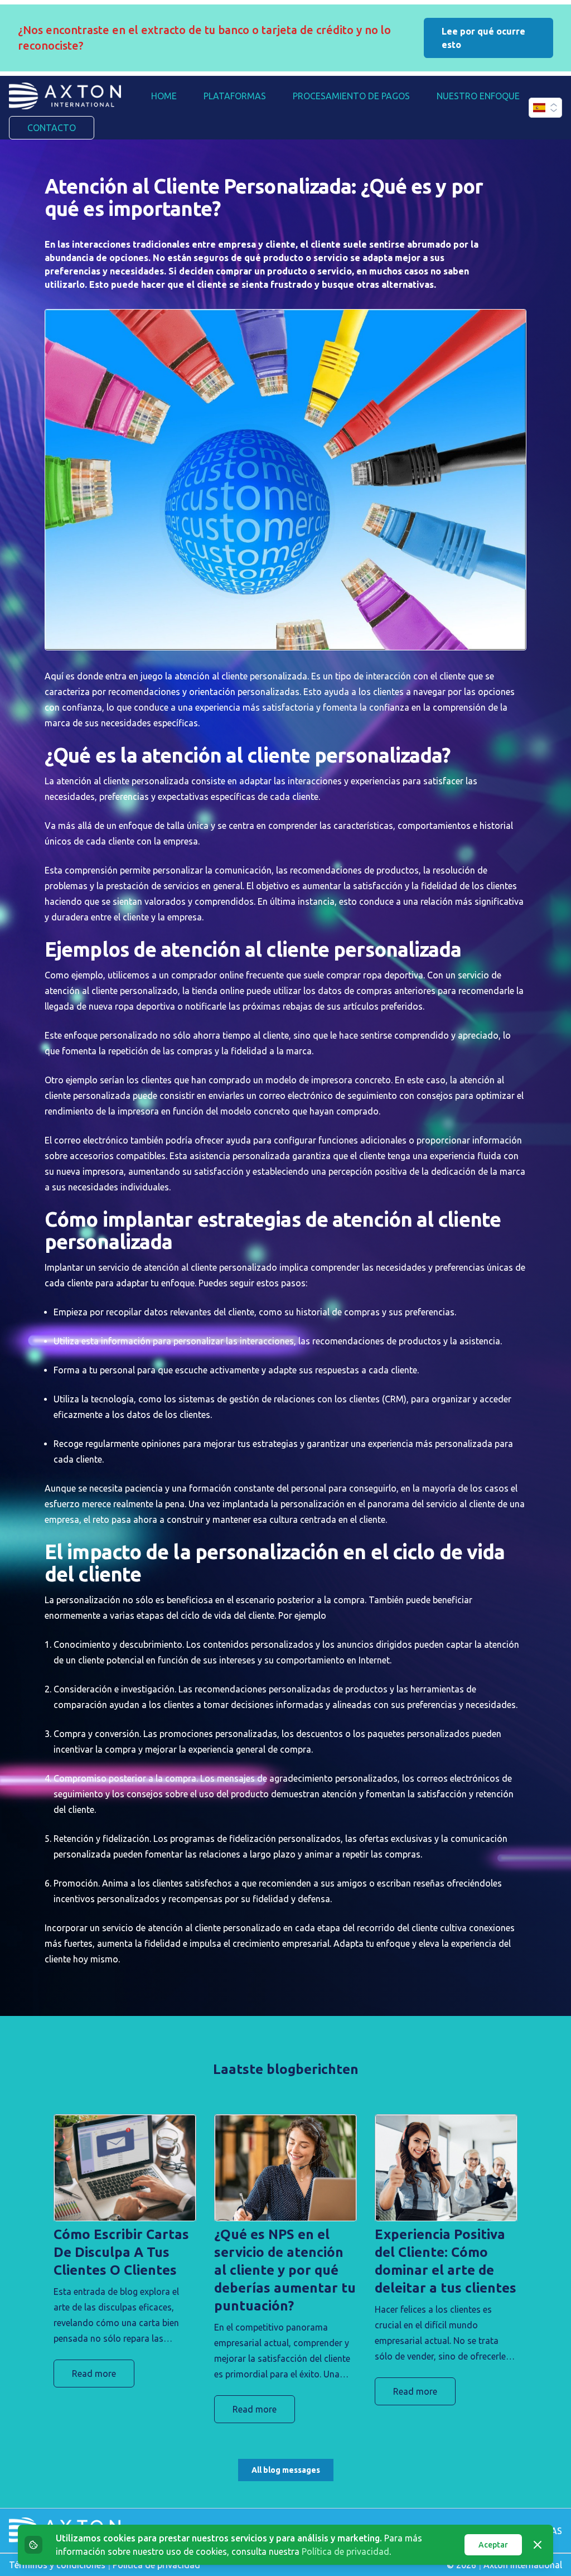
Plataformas (235, 96)
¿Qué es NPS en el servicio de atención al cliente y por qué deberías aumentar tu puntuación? (285, 2270)
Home (164, 96)
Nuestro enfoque (478, 96)
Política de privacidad (345, 2551)
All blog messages (286, 2470)
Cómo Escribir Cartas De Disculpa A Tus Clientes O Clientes (121, 2252)
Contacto (52, 128)
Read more (94, 2374)
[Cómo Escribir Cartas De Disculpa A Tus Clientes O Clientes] (125, 2168)
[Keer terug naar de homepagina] (65, 96)
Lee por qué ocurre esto (483, 38)
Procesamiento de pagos (351, 96)
